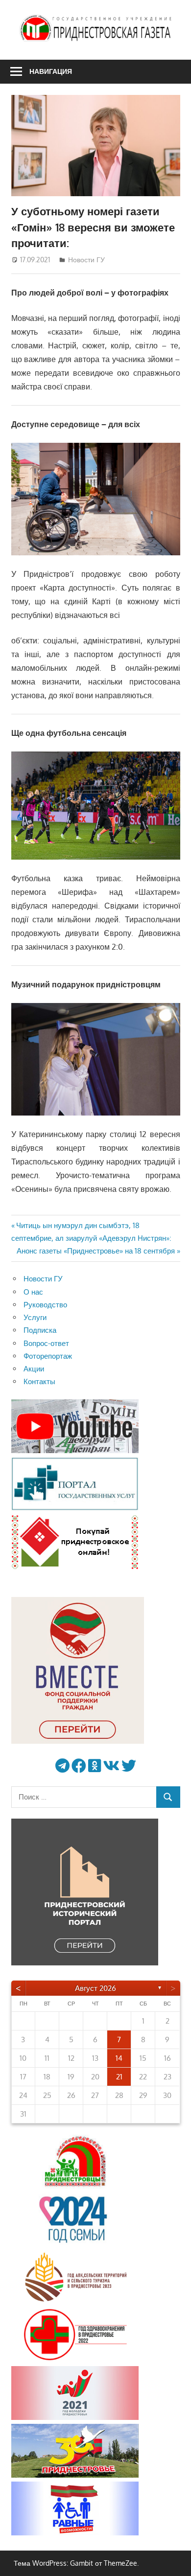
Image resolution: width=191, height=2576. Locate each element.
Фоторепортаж (48, 1356)
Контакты (39, 1381)
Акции (34, 1369)
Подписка (40, 1330)
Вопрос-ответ (46, 1343)
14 (119, 2058)
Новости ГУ (86, 260)
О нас (33, 1292)
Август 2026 (95, 1988)
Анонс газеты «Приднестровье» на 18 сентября (96, 1251)
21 (119, 2077)
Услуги (35, 1317)
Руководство (45, 1305)
